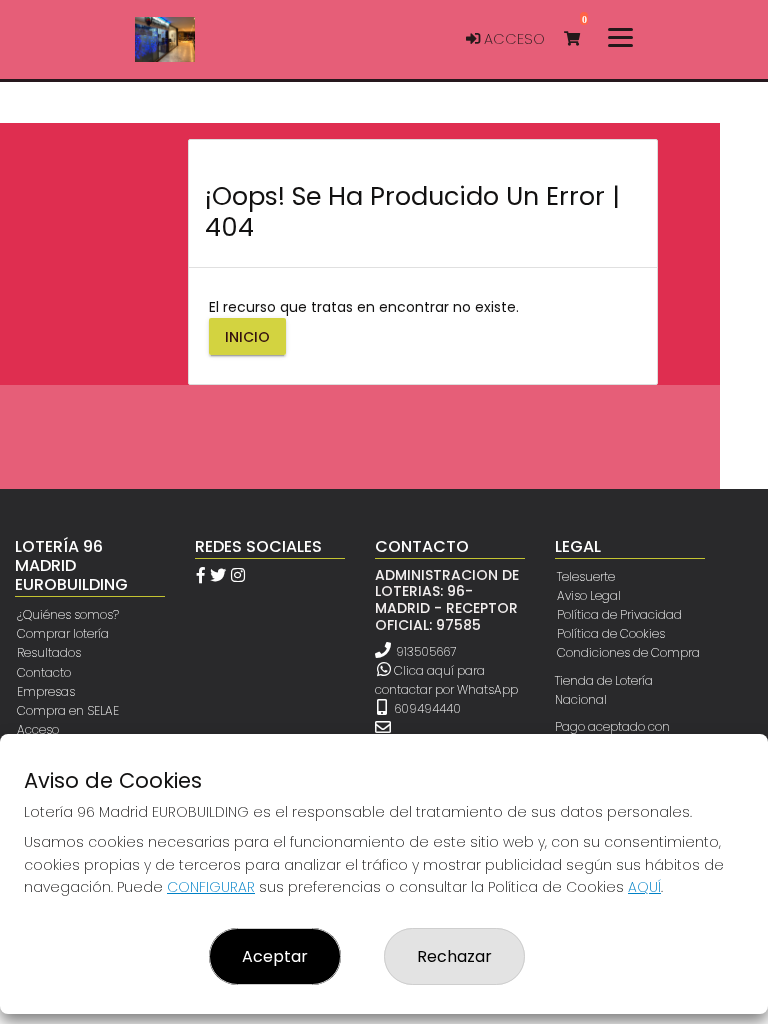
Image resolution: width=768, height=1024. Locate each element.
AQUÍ (644, 887)
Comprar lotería (63, 633)
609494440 (426, 708)
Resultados (49, 652)
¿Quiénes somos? (68, 614)
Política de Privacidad (619, 614)
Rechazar (454, 956)
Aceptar (275, 956)
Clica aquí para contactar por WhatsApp (446, 680)
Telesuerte (586, 576)
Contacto (44, 672)
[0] (581, 39)
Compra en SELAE (68, 710)
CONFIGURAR (211, 887)
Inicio (247, 337)
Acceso (512, 39)
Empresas (46, 691)
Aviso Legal (589, 595)
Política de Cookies (611, 633)
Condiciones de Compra (628, 652)
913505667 (426, 651)
